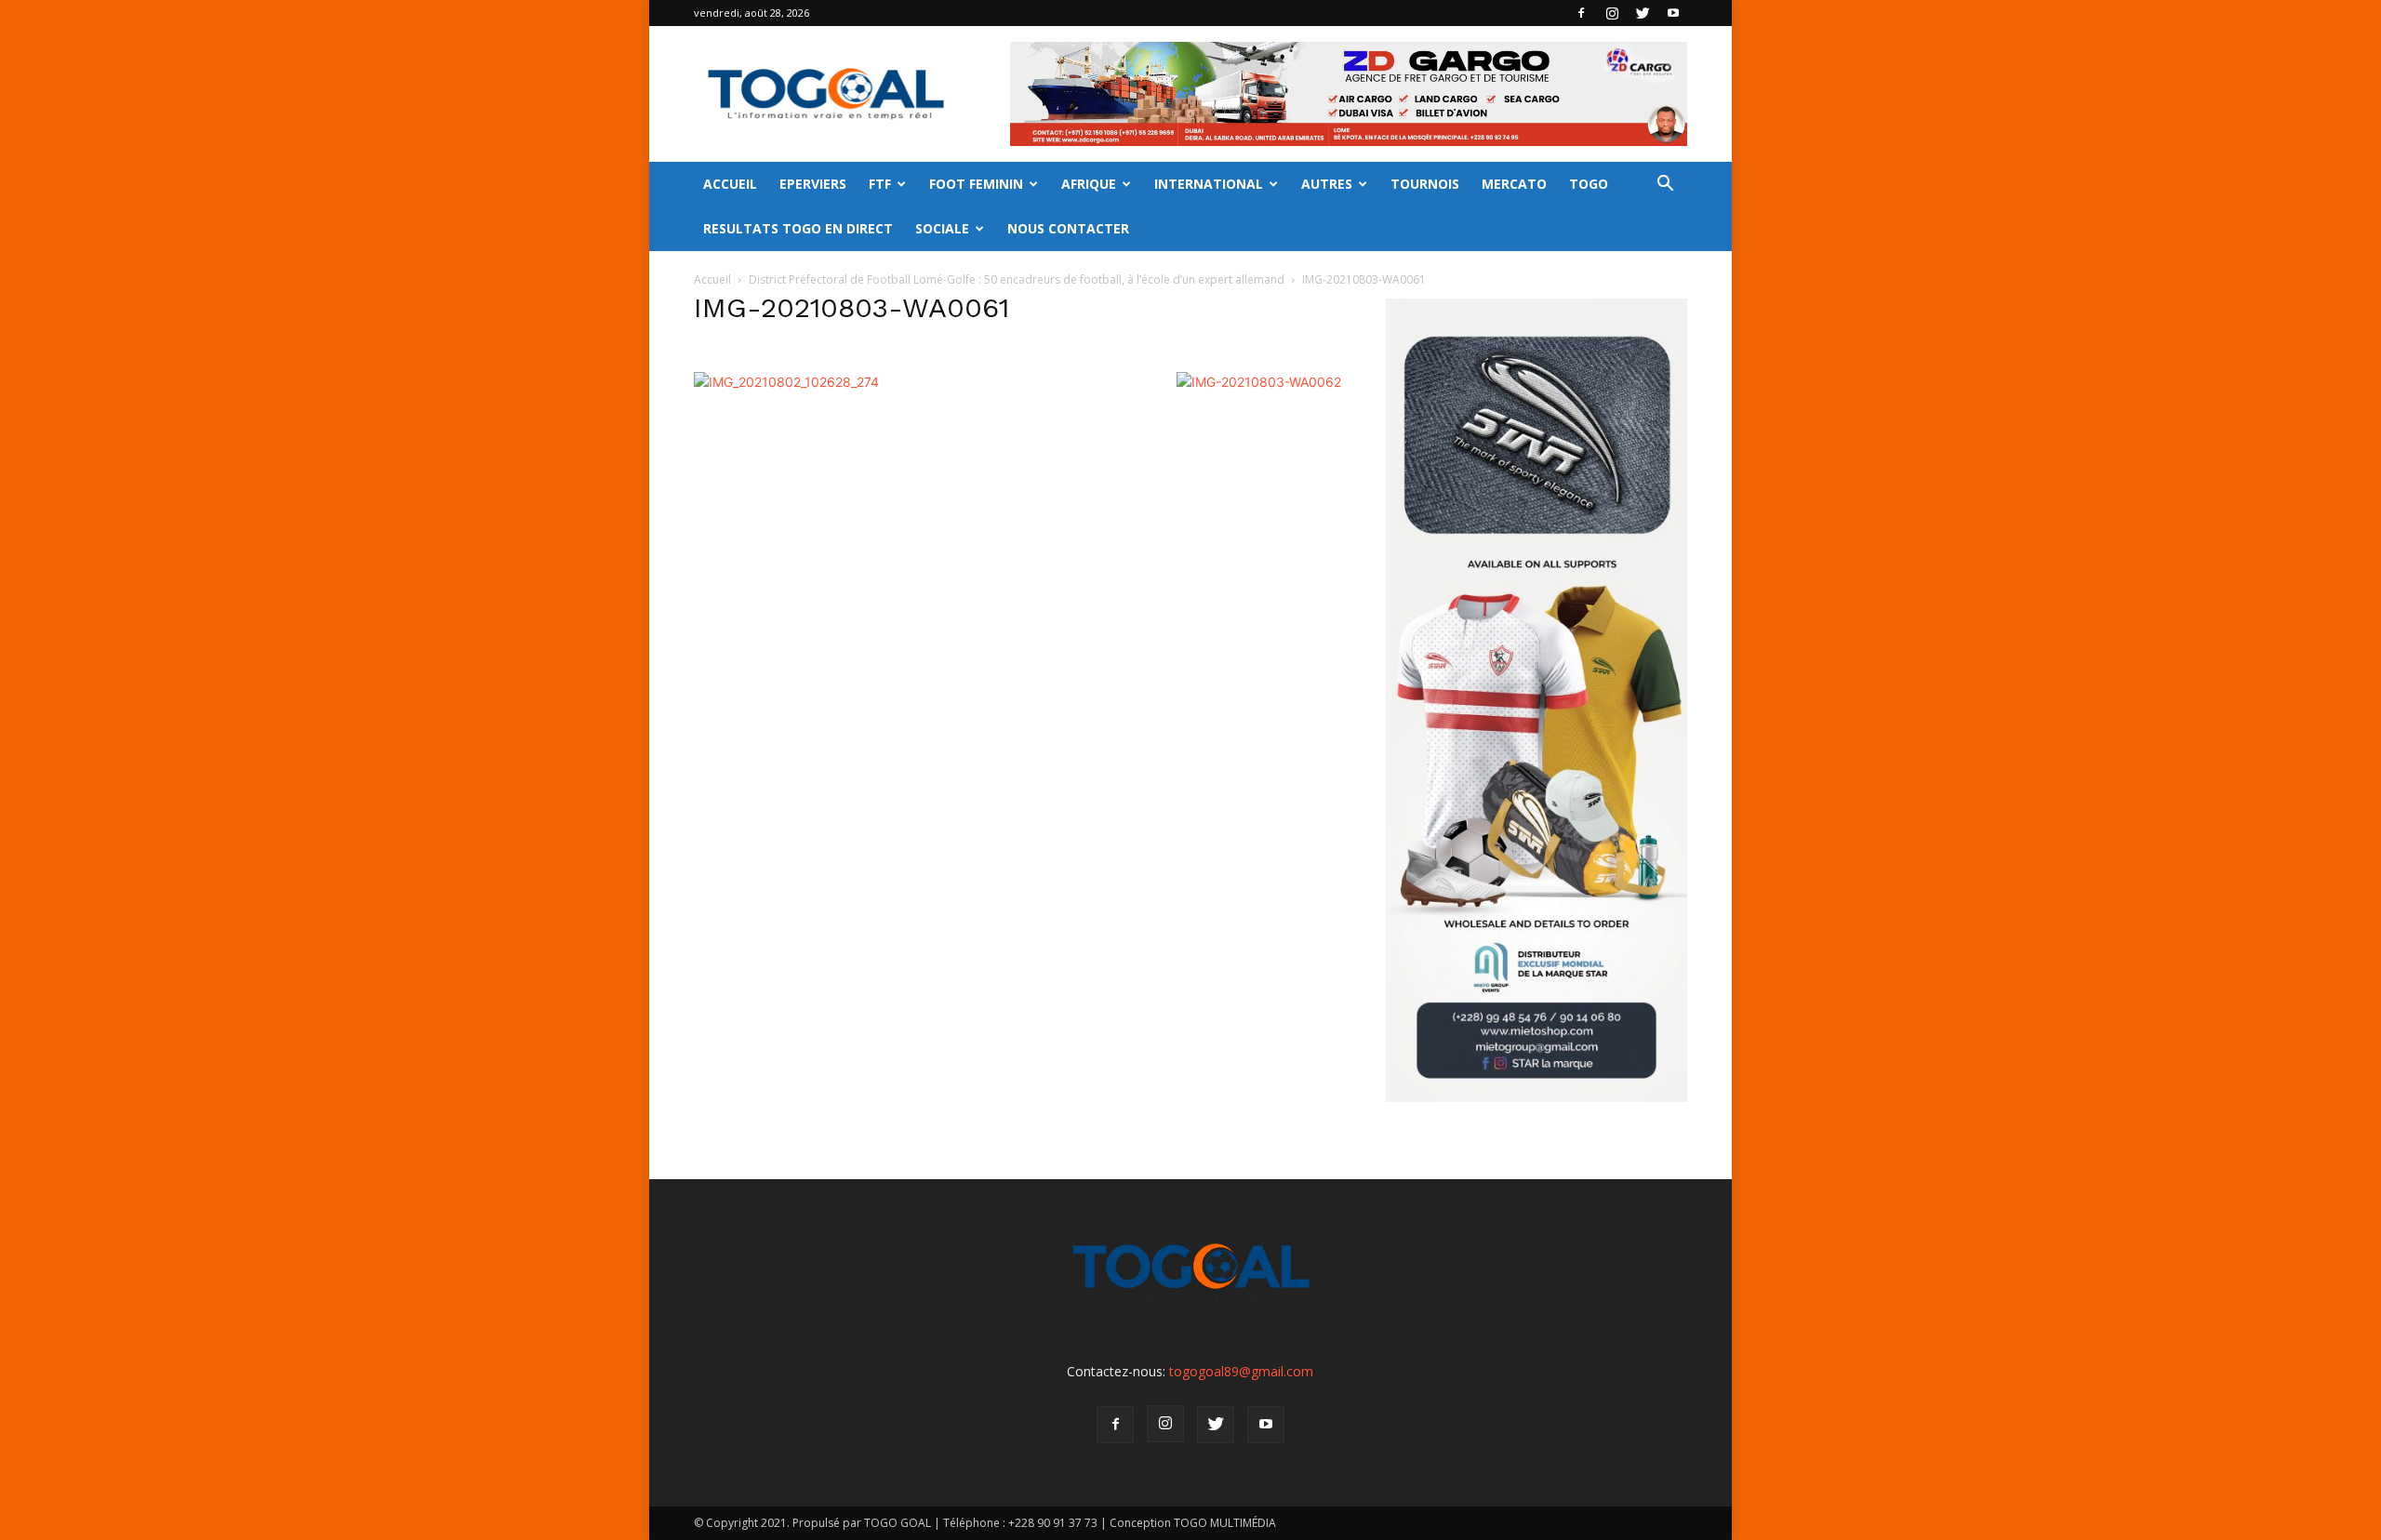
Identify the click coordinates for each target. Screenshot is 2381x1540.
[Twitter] (1643, 13)
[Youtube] (1673, 13)
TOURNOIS (1425, 184)
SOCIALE (942, 228)
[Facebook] (1581, 13)
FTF (880, 184)
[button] (1665, 186)
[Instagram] (1612, 13)
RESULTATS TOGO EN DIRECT (798, 228)
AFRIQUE (1089, 184)
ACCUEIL (730, 184)
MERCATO (1514, 184)
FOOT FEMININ (976, 184)
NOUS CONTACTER (1068, 228)
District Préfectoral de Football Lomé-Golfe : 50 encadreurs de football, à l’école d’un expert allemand (1017, 279)
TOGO (1589, 184)
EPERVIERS (813, 184)
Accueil (712, 279)
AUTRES (1327, 184)
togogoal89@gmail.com (1241, 1371)
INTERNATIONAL (1209, 184)
